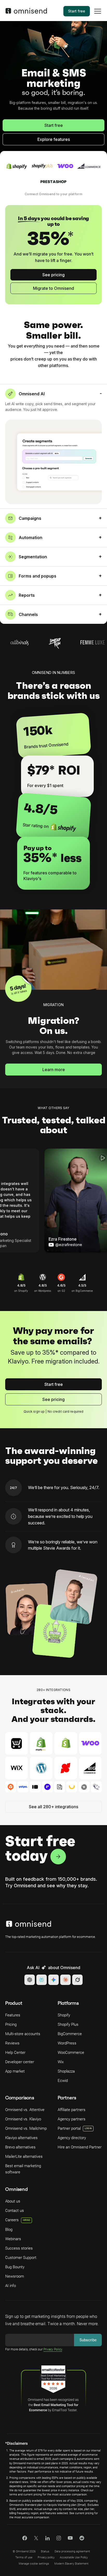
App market (15, 2071)
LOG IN (88, 2128)
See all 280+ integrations (53, 1807)
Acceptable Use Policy (74, 2557)
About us (13, 2201)
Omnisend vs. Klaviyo (23, 2119)
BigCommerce (70, 2034)
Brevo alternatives (20, 2147)
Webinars (13, 2239)
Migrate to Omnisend (53, 288)
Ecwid (63, 2081)
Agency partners (72, 2119)
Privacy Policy (53, 2349)
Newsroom (15, 2276)
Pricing (11, 2024)
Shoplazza (66, 2071)
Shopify (64, 2015)
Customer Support (21, 2258)
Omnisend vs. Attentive (25, 2110)
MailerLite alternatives (24, 2157)
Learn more (54, 1070)
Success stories (19, 2248)
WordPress (67, 2043)
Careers (18, 2220)
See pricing (53, 275)
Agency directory (72, 2138)
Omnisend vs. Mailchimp (26, 2128)
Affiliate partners (72, 2110)
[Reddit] (82, 2540)
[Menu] (98, 15)
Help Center (15, 2053)
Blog (9, 2230)
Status (45, 2551)
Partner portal (69, 2128)
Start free (77, 11)
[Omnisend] (26, 12)
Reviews (12, 2043)
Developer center (20, 2062)
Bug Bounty (15, 2267)
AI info (11, 2286)
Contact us (15, 2211)
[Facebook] (25, 2539)
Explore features (54, 139)
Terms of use (24, 2557)
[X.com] (36, 2540)
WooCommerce (71, 2053)
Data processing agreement (72, 2551)
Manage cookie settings (34, 2564)
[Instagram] (59, 2540)
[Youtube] (70, 2538)
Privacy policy (46, 2557)
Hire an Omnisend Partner (80, 2147)
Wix (61, 2062)
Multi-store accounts (23, 2034)
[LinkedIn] (47, 2539)
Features (13, 2015)
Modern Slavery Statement (71, 2564)
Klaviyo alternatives (21, 2138)
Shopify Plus (68, 2024)
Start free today (40, 1848)
